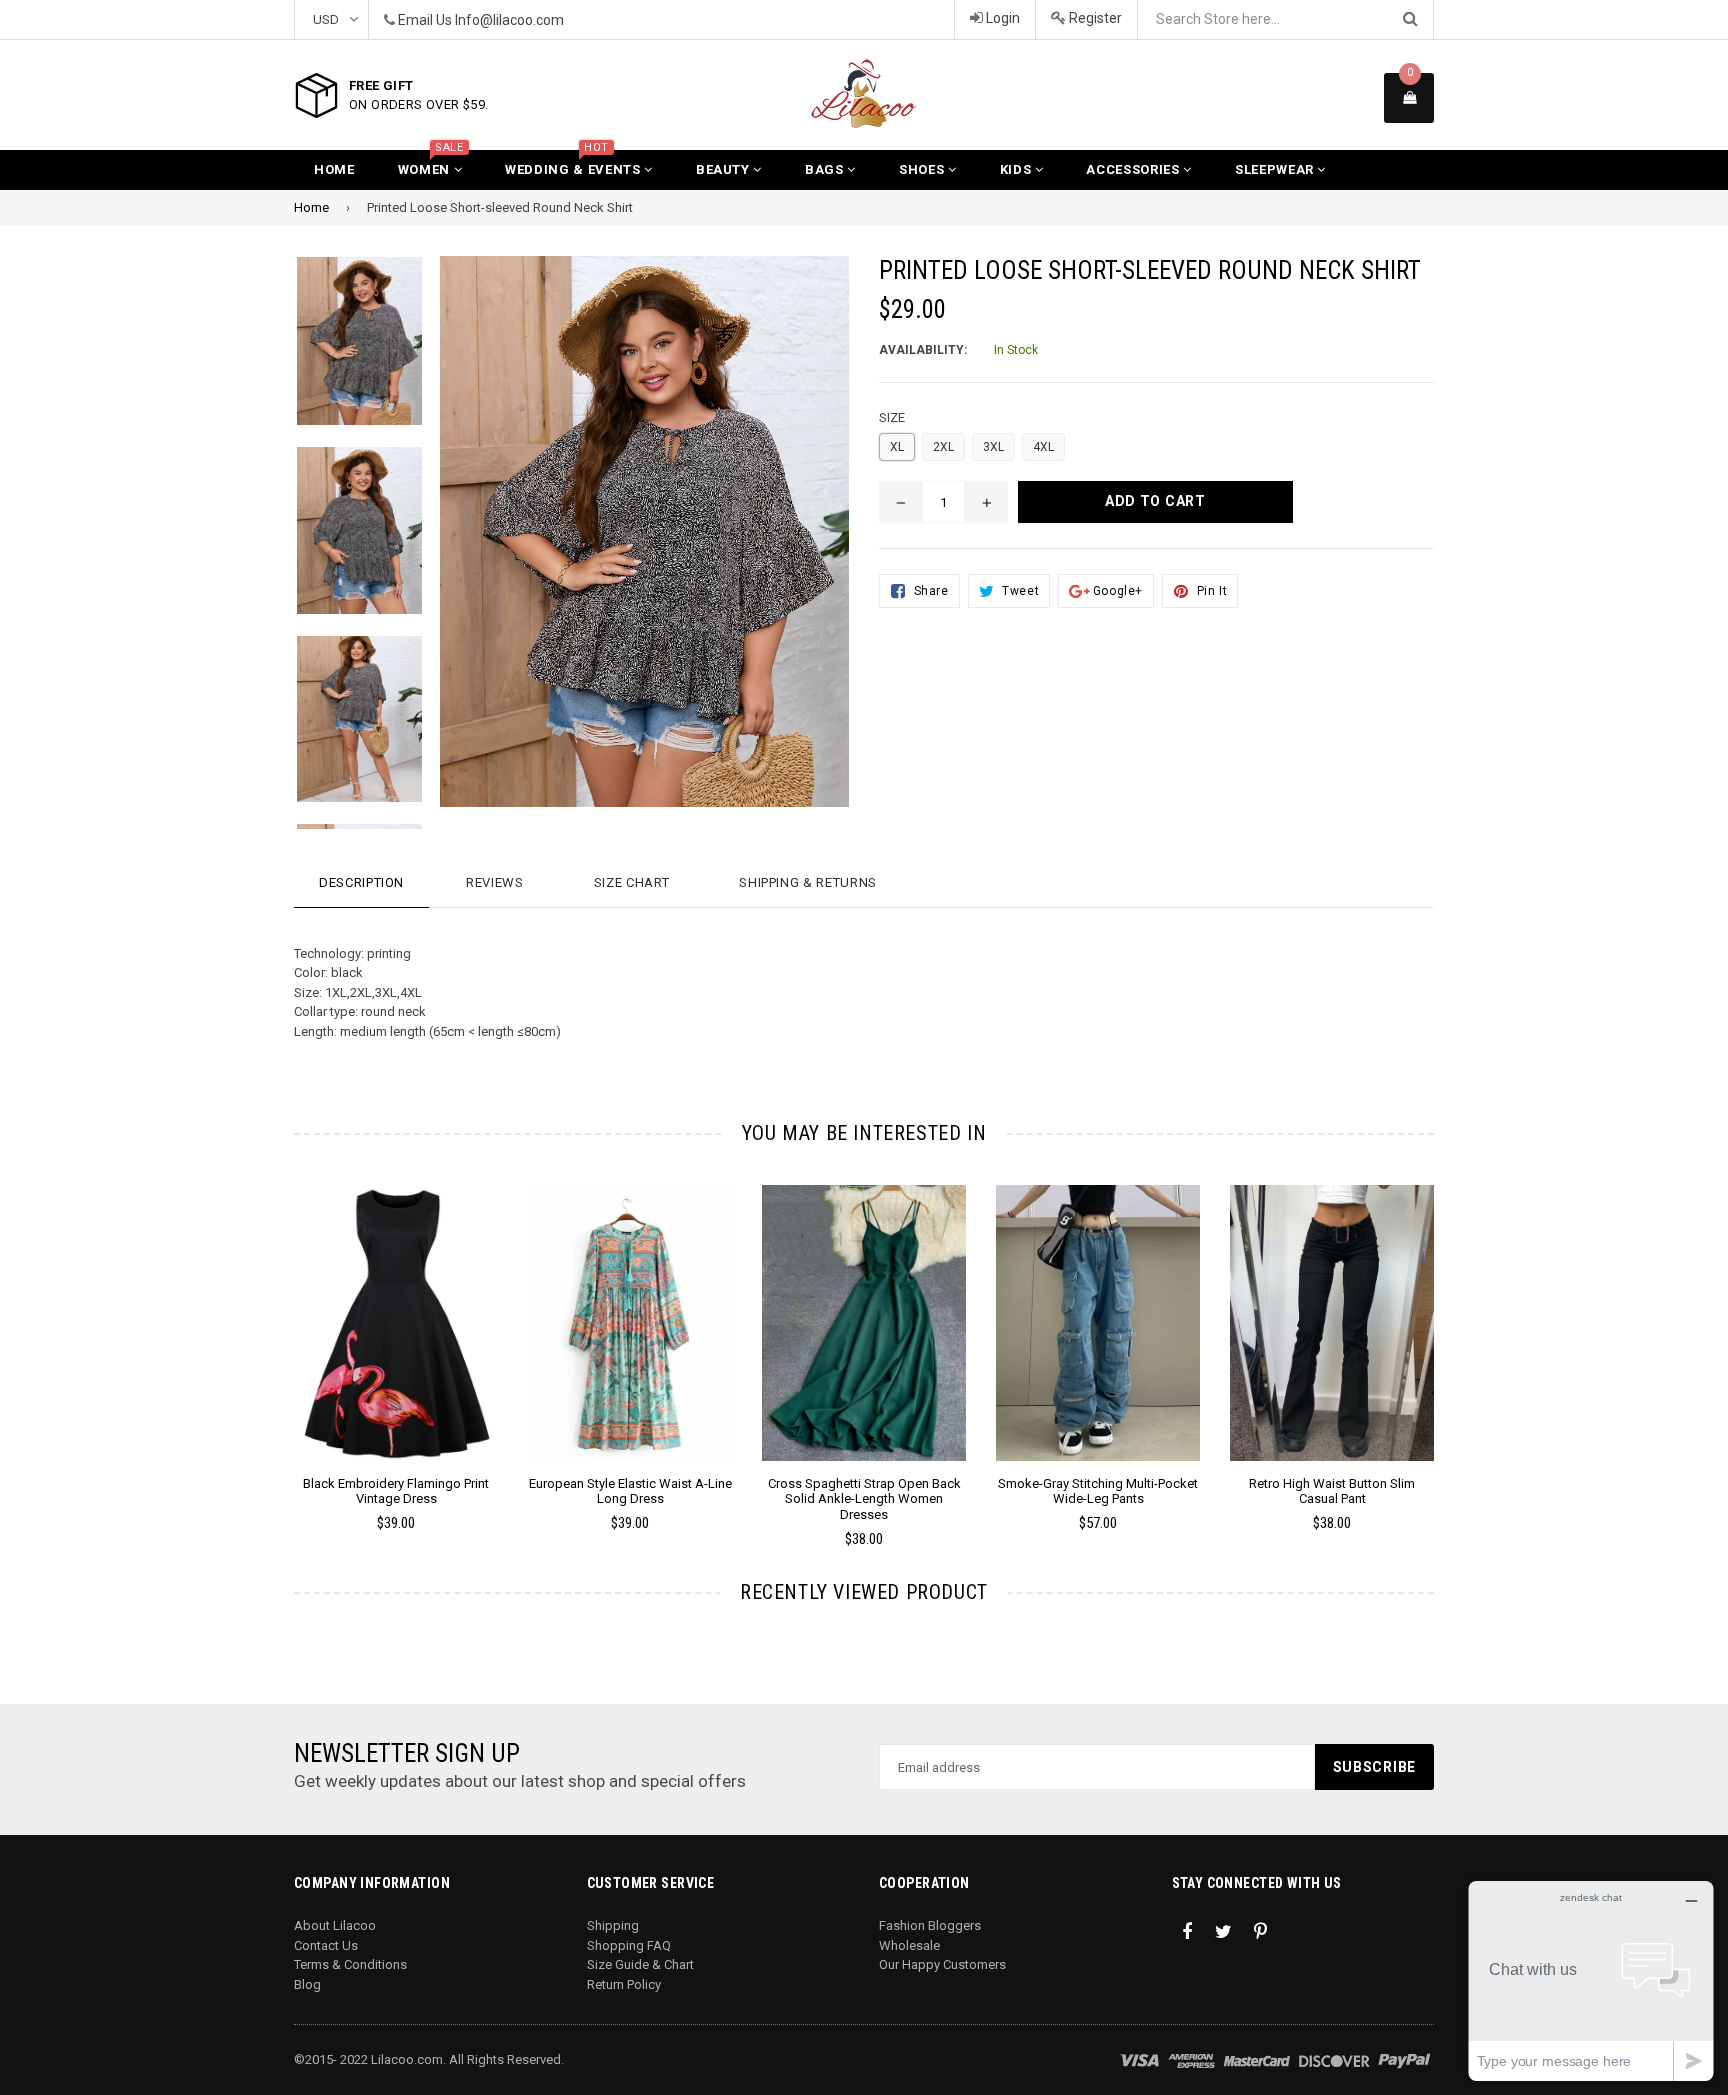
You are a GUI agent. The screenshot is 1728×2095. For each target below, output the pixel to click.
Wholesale (909, 1945)
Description (361, 882)
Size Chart (632, 882)
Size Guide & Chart (640, 1964)
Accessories (1134, 169)
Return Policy (624, 1984)
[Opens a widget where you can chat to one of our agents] (1591, 1980)
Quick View (396, 1343)
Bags (826, 169)
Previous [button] (266, 1337)
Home (334, 169)
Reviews (495, 882)
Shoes (923, 169)
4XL (1043, 447)
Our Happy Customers (942, 1964)
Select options (396, 1308)
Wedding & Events (574, 163)
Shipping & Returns (808, 882)
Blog (307, 1984)
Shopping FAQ (629, 1945)
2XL (943, 447)
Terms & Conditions (350, 1964)
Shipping (613, 1925)
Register (1094, 18)
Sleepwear (1276, 169)
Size (892, 417)
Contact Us (326, 1945)
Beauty (725, 169)
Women (431, 163)
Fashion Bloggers (930, 1925)
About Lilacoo (335, 1925)
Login (1001, 18)
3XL (993, 447)
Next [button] (1461, 1337)
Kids (1017, 169)
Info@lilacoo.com (509, 20)
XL (897, 447)
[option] (344, 351)
